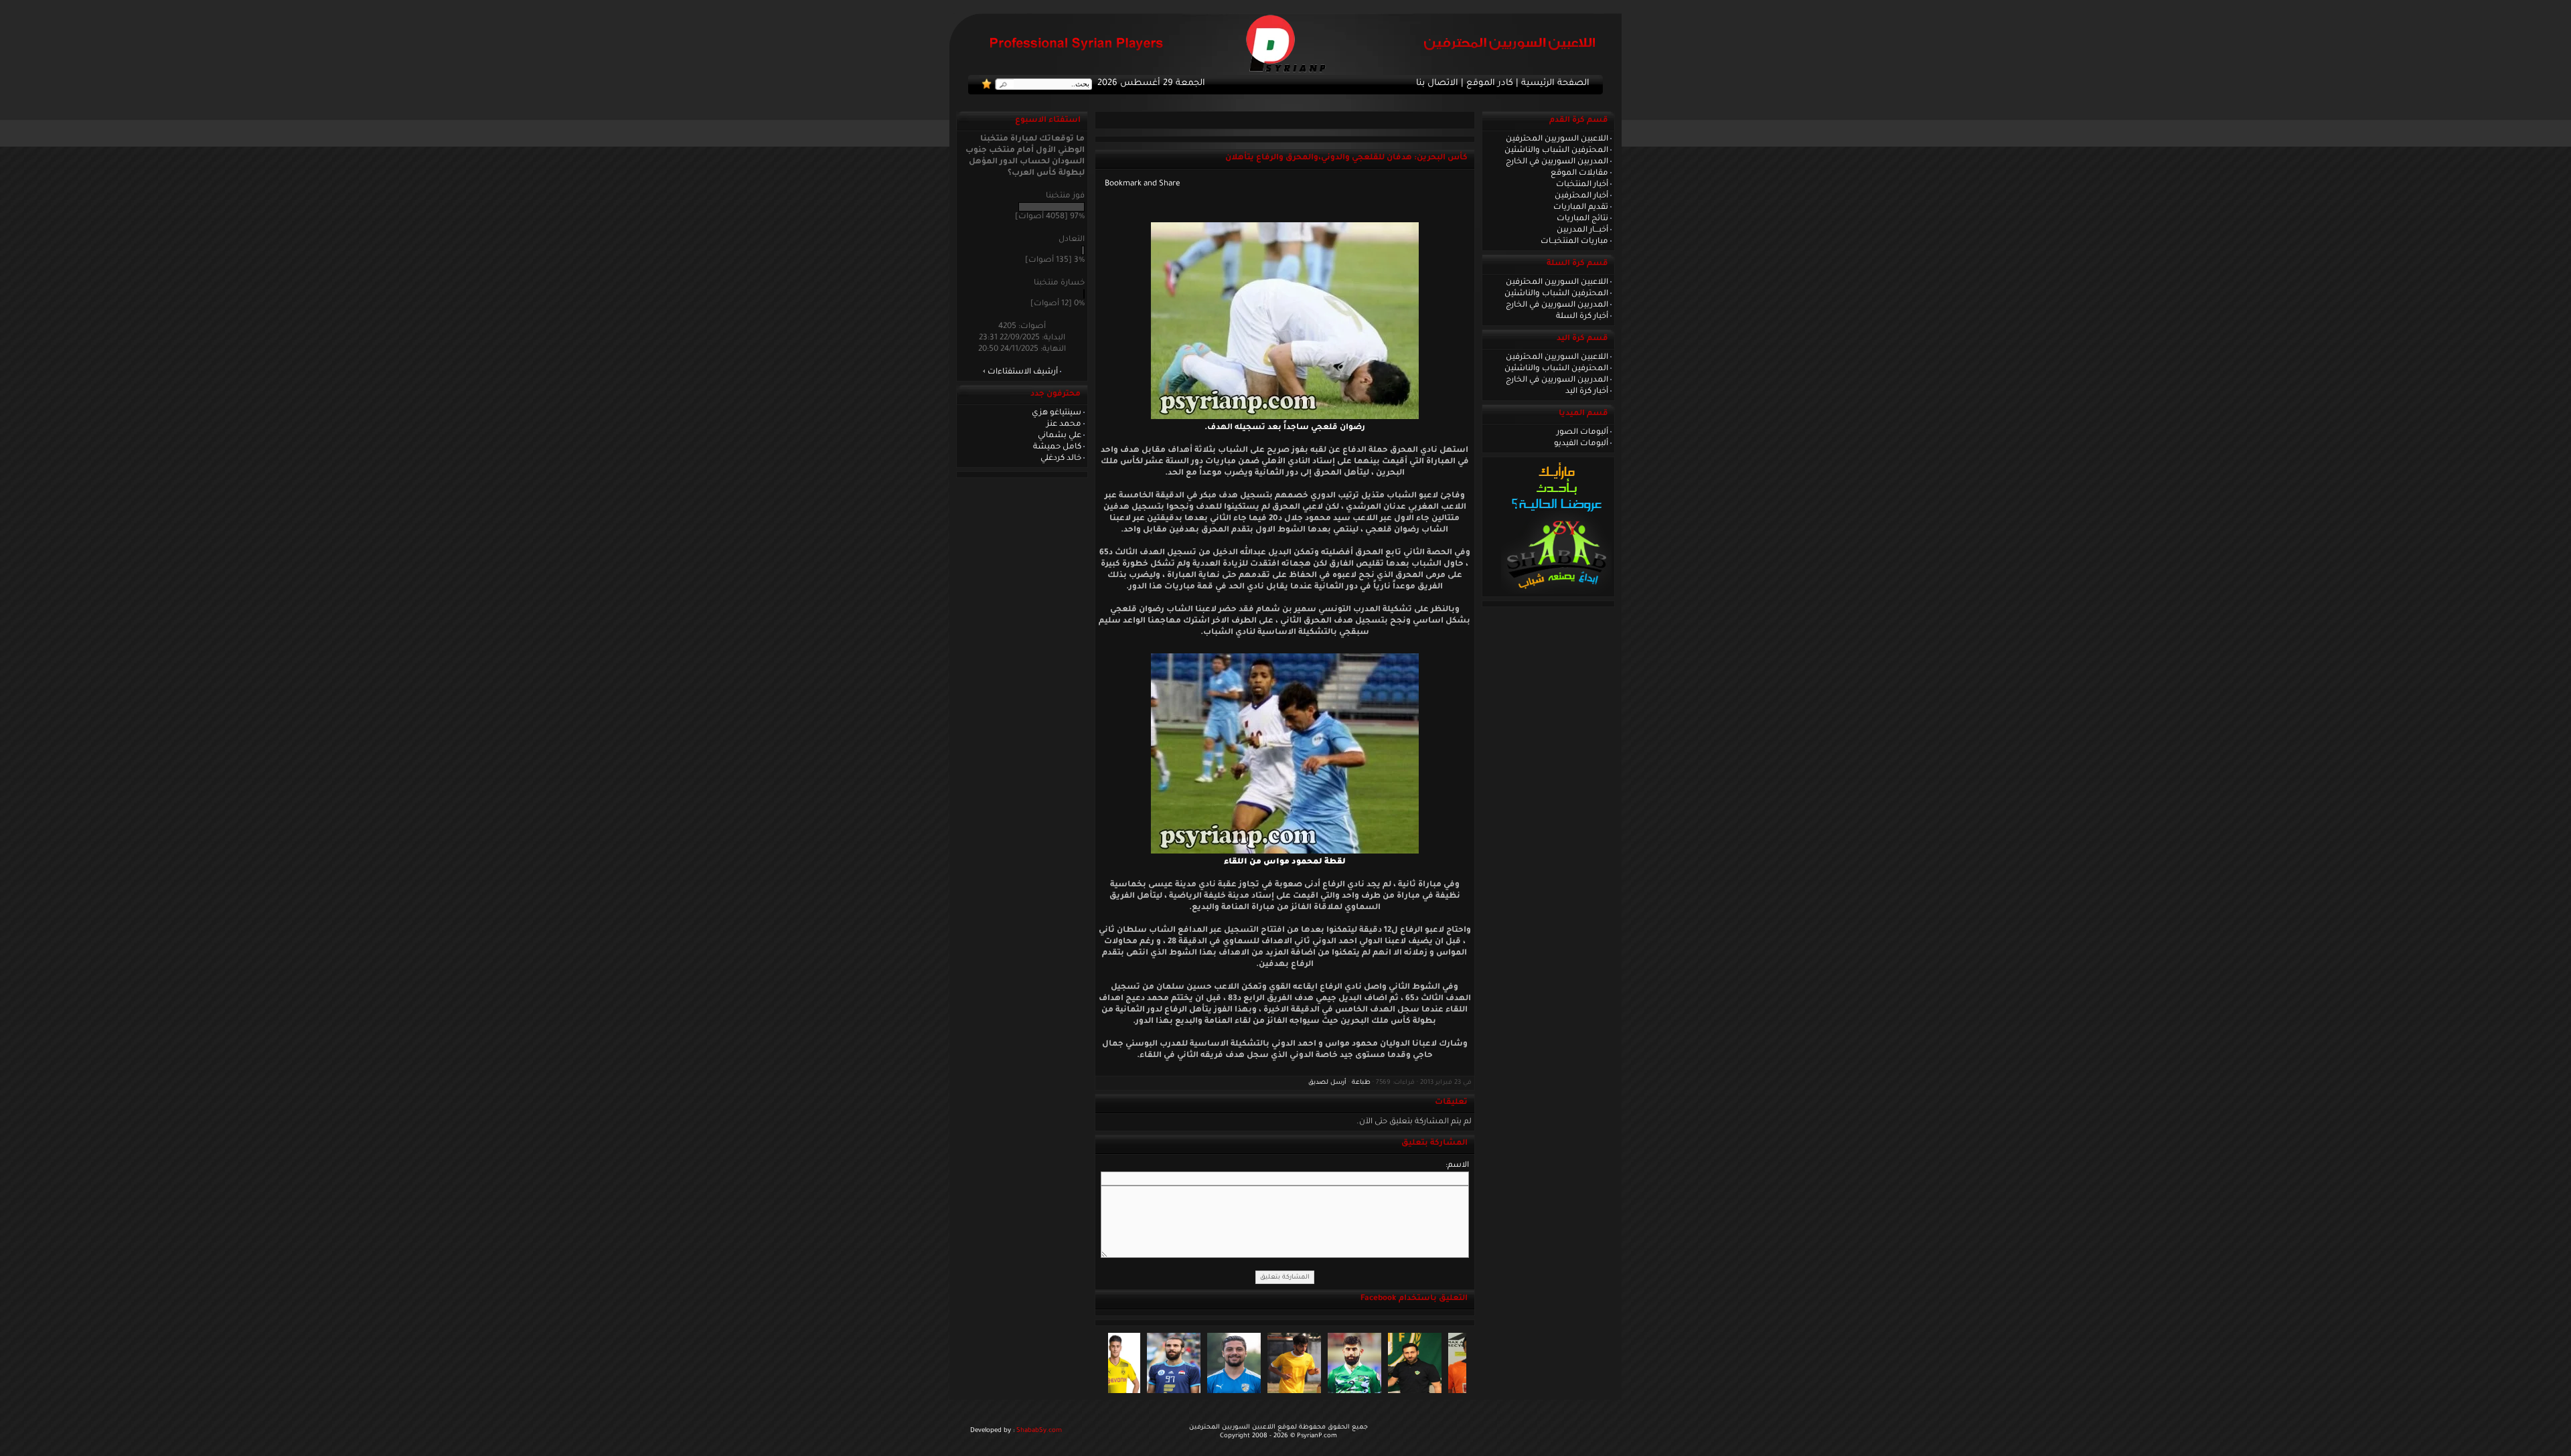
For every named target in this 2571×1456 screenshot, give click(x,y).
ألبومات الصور (1582, 432)
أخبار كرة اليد (1587, 392)
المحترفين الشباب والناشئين (1556, 151)
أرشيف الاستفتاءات (1023, 372)
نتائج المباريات (1582, 219)
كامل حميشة (1057, 447)
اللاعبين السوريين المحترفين (1557, 139)
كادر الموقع (1490, 84)
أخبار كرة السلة (1582, 317)
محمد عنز (1064, 424)
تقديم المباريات (1581, 208)
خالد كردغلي (1061, 459)
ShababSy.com (1039, 1431)
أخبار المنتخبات (1582, 185)
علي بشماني (1060, 436)
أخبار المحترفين (1581, 196)
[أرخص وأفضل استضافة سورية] (1556, 592)
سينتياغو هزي (1057, 413)
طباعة (1361, 1083)
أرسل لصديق (1327, 1083)
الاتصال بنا (1437, 84)
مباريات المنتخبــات (1574, 242)
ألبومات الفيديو (1581, 444)
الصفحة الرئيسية (1555, 84)
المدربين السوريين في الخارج (1557, 162)
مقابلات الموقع (1579, 173)
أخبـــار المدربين (1582, 230)
